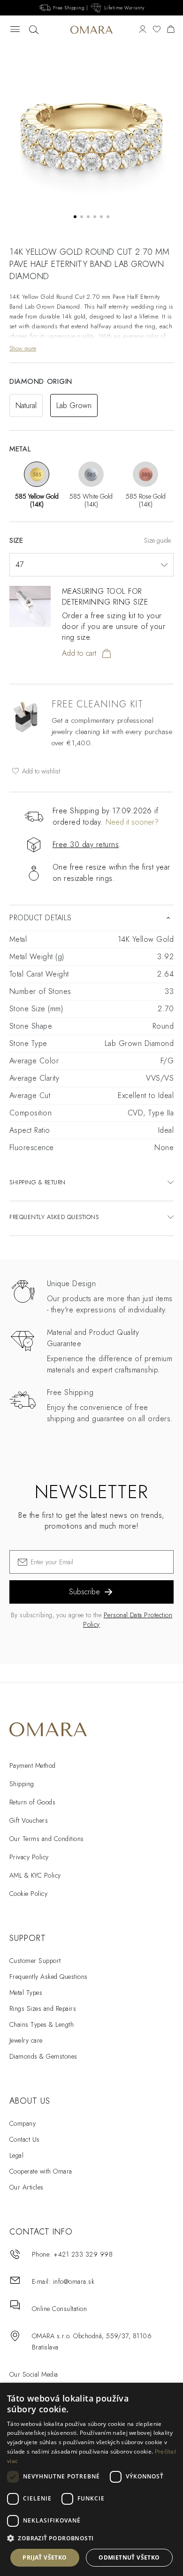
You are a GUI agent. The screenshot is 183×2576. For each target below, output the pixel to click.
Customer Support (35, 1961)
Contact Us (25, 2139)
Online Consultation (59, 2309)
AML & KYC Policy (35, 1875)
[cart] (171, 30)
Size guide (157, 540)
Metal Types (26, 1993)
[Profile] (143, 30)
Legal (16, 2155)
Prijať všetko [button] (45, 2557)
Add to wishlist (40, 771)
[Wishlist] (157, 30)
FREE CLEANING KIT (97, 704)
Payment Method (33, 1765)
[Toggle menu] (15, 30)
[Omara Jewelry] (91, 30)
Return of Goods (32, 1802)
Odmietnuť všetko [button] (129, 2557)
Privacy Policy (29, 1857)
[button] (91, 2538)
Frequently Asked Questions (48, 1977)
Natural (26, 405)
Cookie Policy (28, 1894)
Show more (23, 348)
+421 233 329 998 (83, 2254)
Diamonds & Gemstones (43, 2056)
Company (23, 2123)
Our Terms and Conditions (47, 1839)
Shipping (22, 1784)
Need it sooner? (132, 822)
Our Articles (27, 2187)
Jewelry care (26, 2040)
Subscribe (84, 1592)
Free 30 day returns (86, 845)
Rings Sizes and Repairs (43, 2008)
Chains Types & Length (42, 2024)
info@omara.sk (74, 2281)
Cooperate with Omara (41, 2171)
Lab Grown (74, 405)
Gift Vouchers (29, 1820)
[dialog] (91, 2479)
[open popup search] (34, 30)
